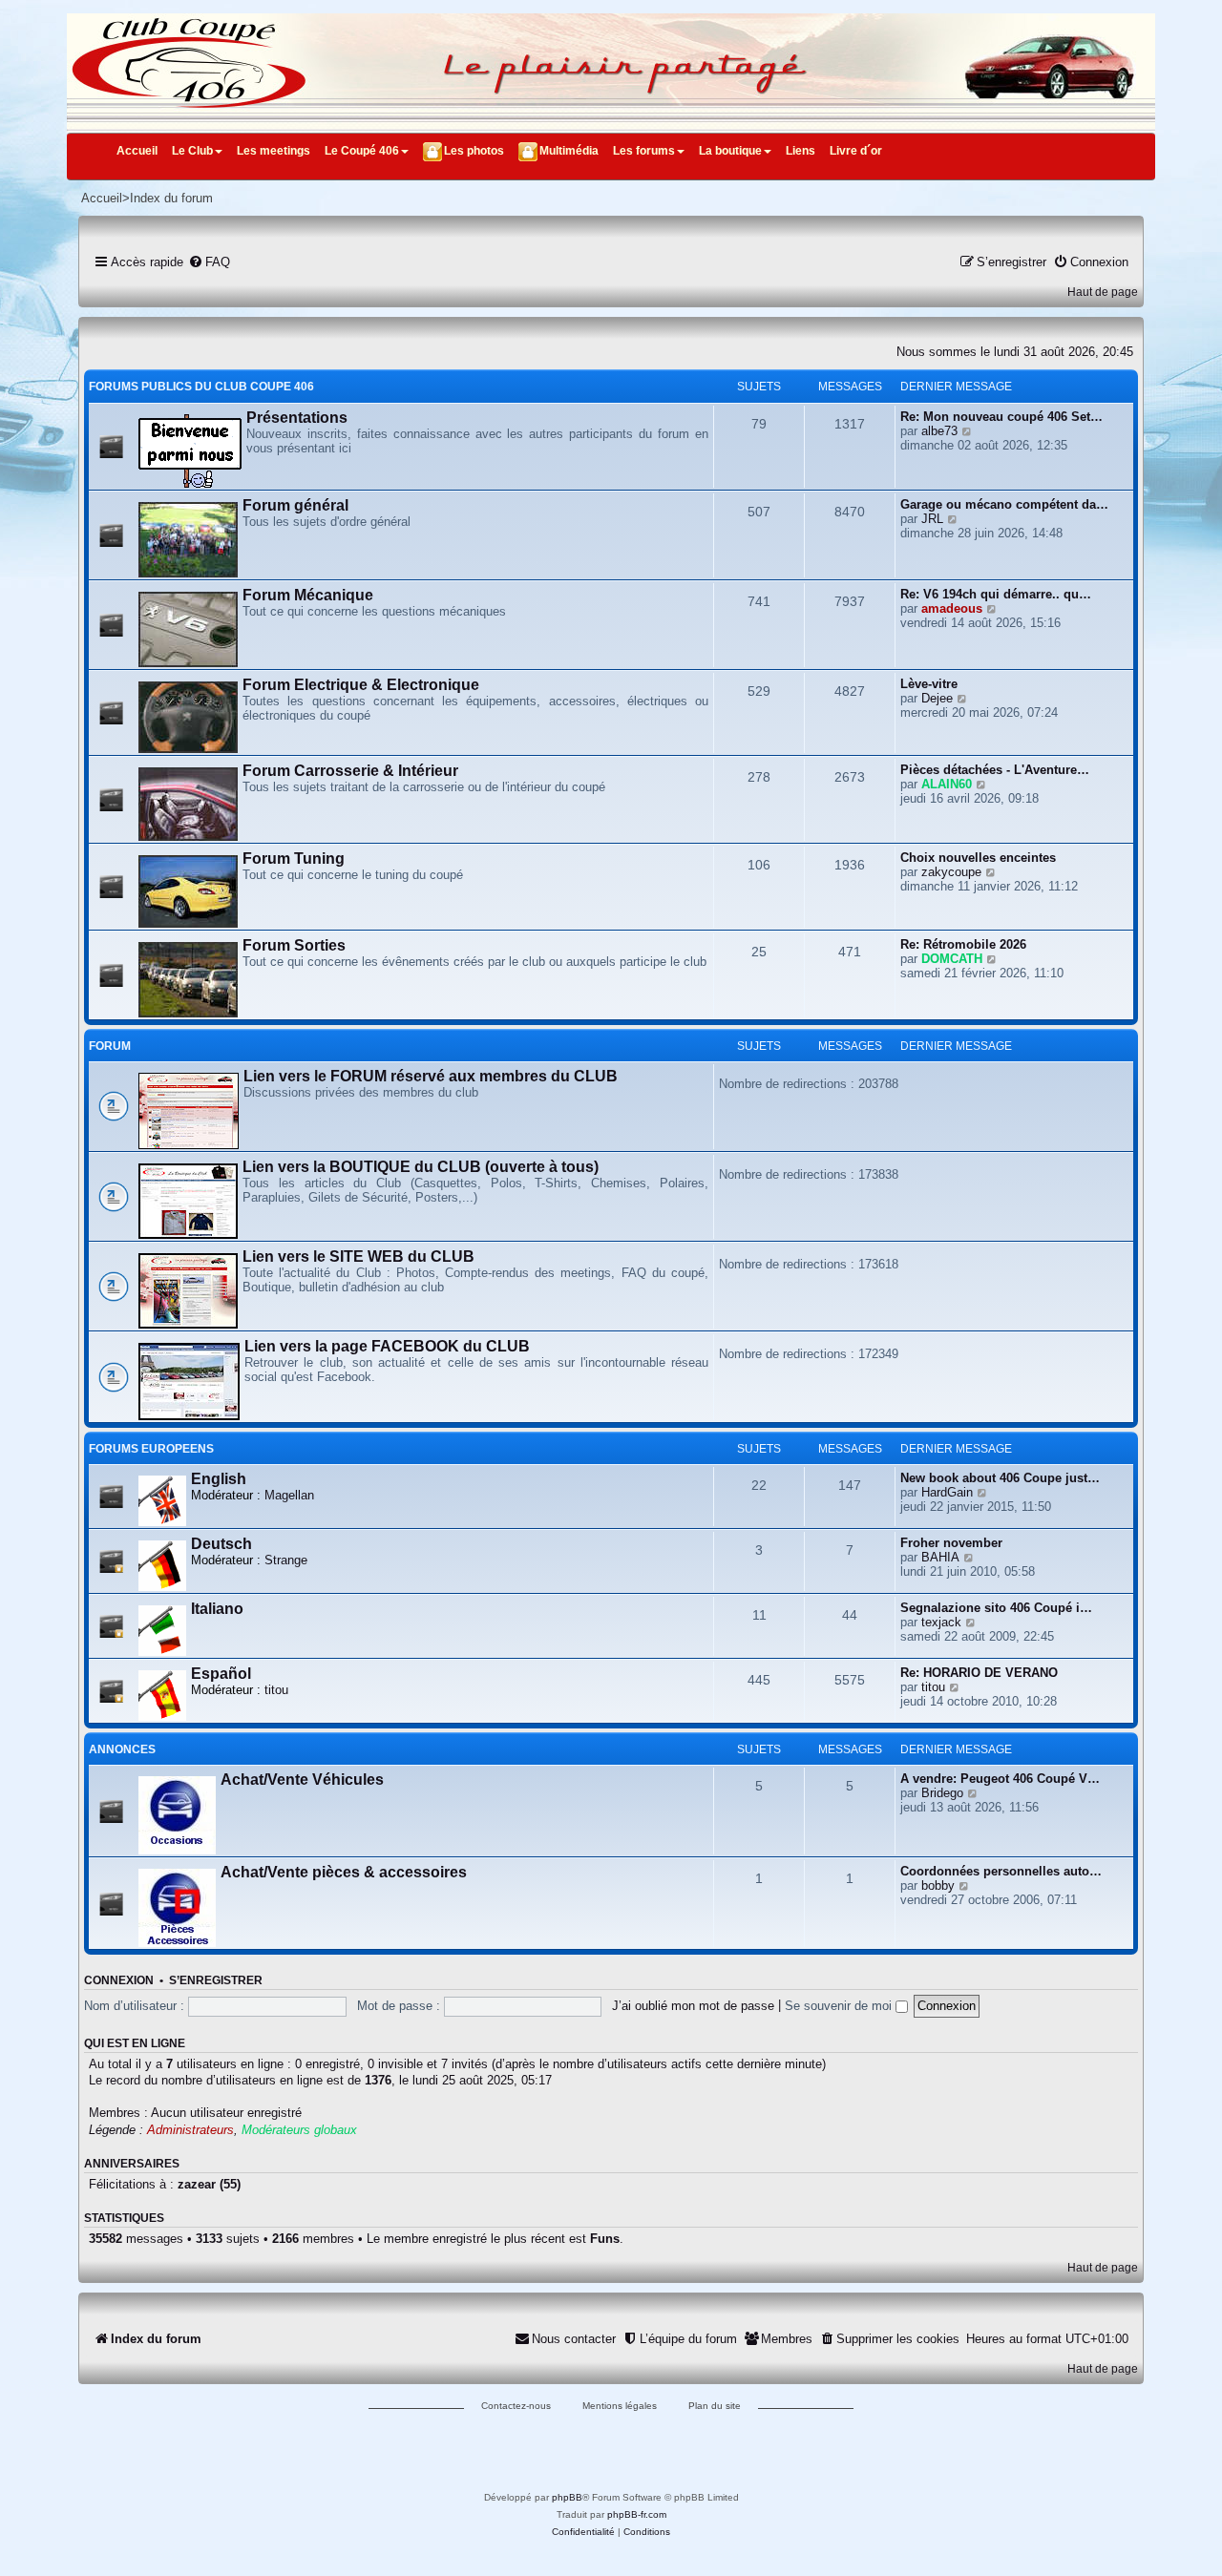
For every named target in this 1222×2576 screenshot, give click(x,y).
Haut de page (1103, 292)
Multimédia (569, 151)
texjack (941, 1622)
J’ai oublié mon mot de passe (693, 2006)
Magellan (289, 1495)
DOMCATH (952, 959)
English (219, 1479)
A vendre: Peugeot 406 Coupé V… (1000, 1779)
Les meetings (274, 151)
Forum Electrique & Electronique (361, 685)
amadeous (952, 608)
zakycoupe (951, 872)
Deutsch (221, 1544)
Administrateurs (190, 2130)
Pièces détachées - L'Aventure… (995, 770)
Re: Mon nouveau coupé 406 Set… (1001, 417)
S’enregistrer (216, 1980)
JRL (932, 519)
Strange (286, 1560)
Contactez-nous (516, 2406)
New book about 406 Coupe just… (1000, 1478)
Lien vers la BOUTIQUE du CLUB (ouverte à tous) (421, 1167)
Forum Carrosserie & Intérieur (350, 771)
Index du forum (171, 198)
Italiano (217, 1609)
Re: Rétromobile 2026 (963, 944)
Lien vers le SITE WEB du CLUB (358, 1257)
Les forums (644, 151)
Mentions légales (620, 2406)
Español (221, 1674)
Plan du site (715, 2406)
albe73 (939, 431)
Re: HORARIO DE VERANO (979, 1673)
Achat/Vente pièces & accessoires (344, 1872)
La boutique (730, 151)
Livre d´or (856, 151)
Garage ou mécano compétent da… (1004, 504)
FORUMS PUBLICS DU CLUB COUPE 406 (201, 387)
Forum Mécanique (308, 595)
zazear (197, 2184)
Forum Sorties (294, 945)
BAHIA (940, 1557)
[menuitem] (209, 262)
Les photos (474, 151)
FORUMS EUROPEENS (151, 1449)
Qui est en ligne (135, 2043)
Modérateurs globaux (299, 2130)
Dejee (937, 698)
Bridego (942, 1793)
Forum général (295, 505)
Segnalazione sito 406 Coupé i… (996, 1608)
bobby (938, 1885)
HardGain (947, 1492)
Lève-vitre (929, 684)
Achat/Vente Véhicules (302, 1780)
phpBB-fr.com (637, 2514)
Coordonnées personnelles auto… (1001, 1871)
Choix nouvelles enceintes (978, 858)
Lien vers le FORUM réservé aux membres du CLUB (431, 1076)
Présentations (297, 418)
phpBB (567, 2497)
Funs (605, 2239)
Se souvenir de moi (840, 2006)
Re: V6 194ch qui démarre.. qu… (996, 594)
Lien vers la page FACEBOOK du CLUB (387, 1346)
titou (276, 1690)
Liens (801, 151)
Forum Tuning (294, 859)
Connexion (119, 1980)
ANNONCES (122, 1749)
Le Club (192, 151)
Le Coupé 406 (362, 151)
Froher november (951, 1543)
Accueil (137, 151)
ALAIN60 (947, 784)
